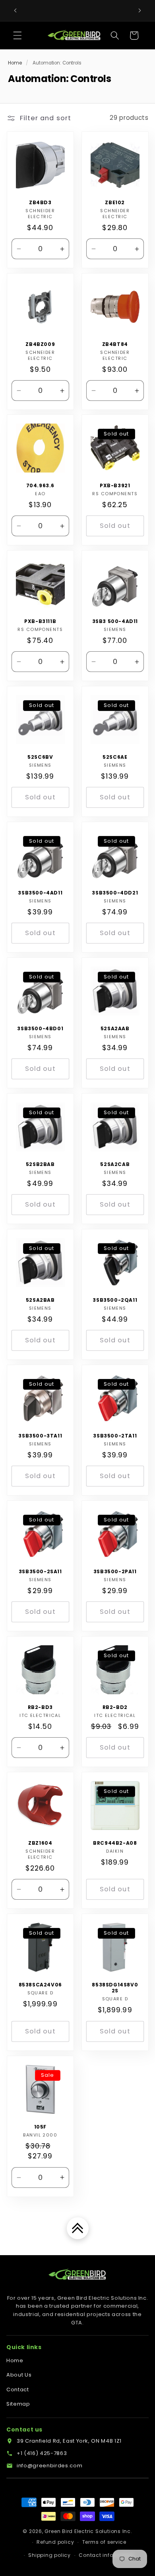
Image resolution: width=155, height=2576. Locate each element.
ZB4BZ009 (40, 344)
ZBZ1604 (40, 1843)
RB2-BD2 (115, 1707)
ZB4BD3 (40, 202)
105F (40, 2127)
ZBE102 (115, 202)
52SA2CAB (115, 1164)
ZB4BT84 (115, 344)
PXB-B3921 (115, 486)
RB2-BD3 (40, 1707)
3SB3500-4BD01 (40, 1029)
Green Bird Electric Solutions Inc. (88, 2531)
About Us (19, 2375)
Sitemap (18, 2404)
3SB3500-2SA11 (40, 1572)
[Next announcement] (140, 11)
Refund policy (55, 2542)
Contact (18, 2389)
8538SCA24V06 (40, 1985)
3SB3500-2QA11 (115, 1300)
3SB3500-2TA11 (115, 1436)
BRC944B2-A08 (115, 1843)
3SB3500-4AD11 (40, 893)
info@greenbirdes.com (49, 2466)
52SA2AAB (115, 1029)
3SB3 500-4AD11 (115, 621)
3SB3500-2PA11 (115, 1572)
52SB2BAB (40, 1164)
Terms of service (104, 2542)
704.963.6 (40, 486)
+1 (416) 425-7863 (42, 2453)
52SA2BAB (40, 1300)
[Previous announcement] (15, 11)
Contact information (107, 2555)
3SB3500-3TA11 (40, 1436)
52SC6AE (115, 757)
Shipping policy (49, 2555)
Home (15, 63)
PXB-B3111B (40, 621)
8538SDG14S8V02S (115, 1988)
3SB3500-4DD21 (115, 893)
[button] (17, 35)
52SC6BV (40, 757)
